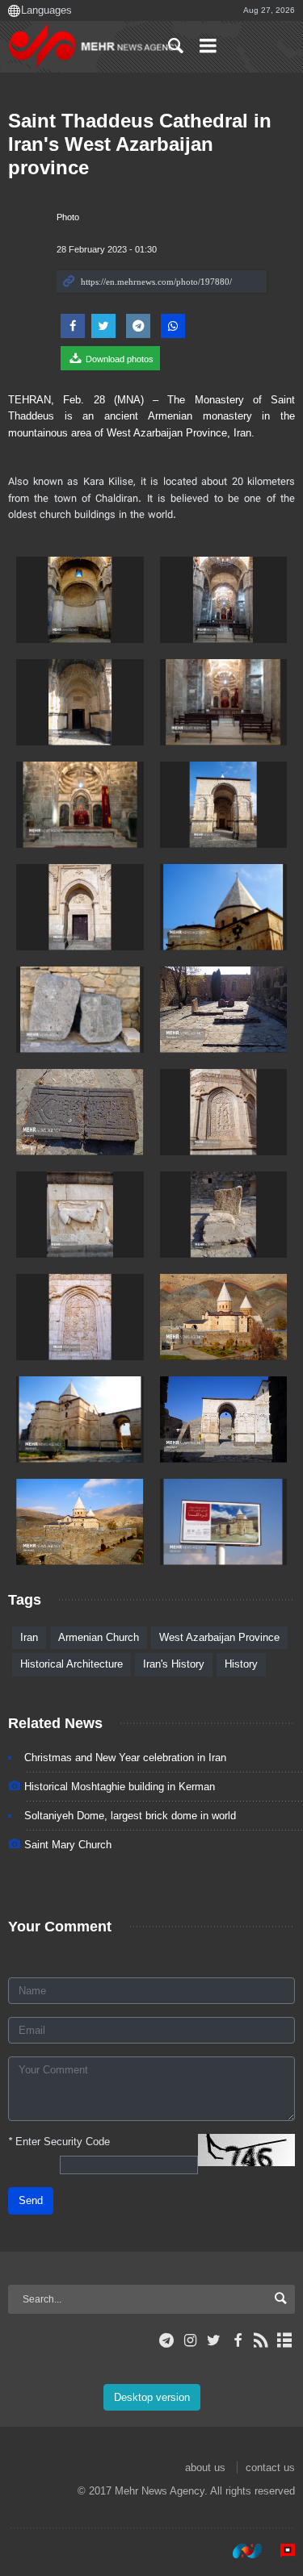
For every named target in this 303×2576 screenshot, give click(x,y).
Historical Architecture (72, 1664)
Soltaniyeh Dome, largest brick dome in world (130, 1816)
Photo (68, 217)
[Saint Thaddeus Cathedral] (80, 600)
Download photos (118, 359)
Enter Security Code (59, 2142)
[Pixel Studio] (280, 2551)
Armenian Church (99, 1637)
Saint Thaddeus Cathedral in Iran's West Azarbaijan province (140, 144)
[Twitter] (214, 2340)
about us (205, 2467)
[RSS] (261, 2340)
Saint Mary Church (68, 1845)
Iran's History (174, 1664)
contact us (270, 2467)
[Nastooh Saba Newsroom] (239, 2551)
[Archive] (285, 2340)
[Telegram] (167, 2340)
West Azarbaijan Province (219, 1637)
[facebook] (237, 2340)
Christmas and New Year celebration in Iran (125, 1758)
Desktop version (152, 2397)
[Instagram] (190, 2340)
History (241, 1664)
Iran (29, 1637)
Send (31, 2200)
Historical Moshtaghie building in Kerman (120, 1787)
